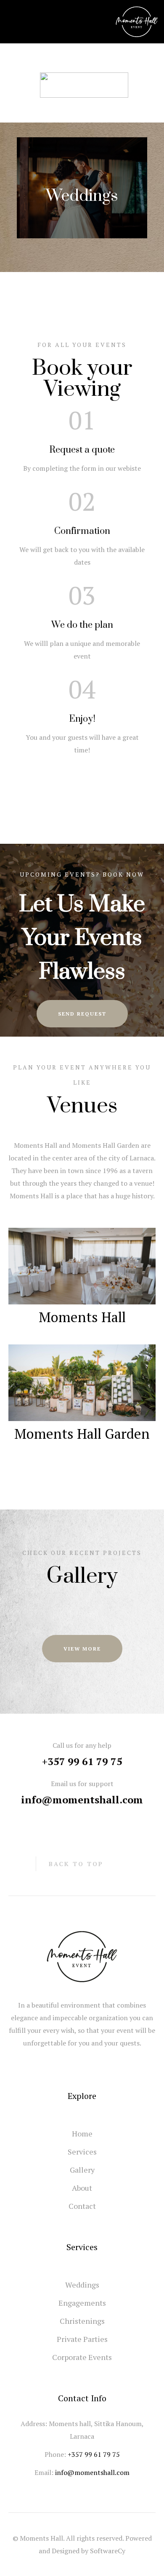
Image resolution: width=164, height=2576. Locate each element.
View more (82, 1649)
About (82, 2188)
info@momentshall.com (82, 1800)
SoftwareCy (108, 2551)
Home (82, 2133)
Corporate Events (82, 2357)
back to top (76, 1864)
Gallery (82, 2170)
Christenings (82, 2321)
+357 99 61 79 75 (82, 1761)
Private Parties (82, 2339)
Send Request (82, 1014)
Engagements (82, 2303)
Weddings (82, 196)
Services (82, 2152)
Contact (82, 2206)
